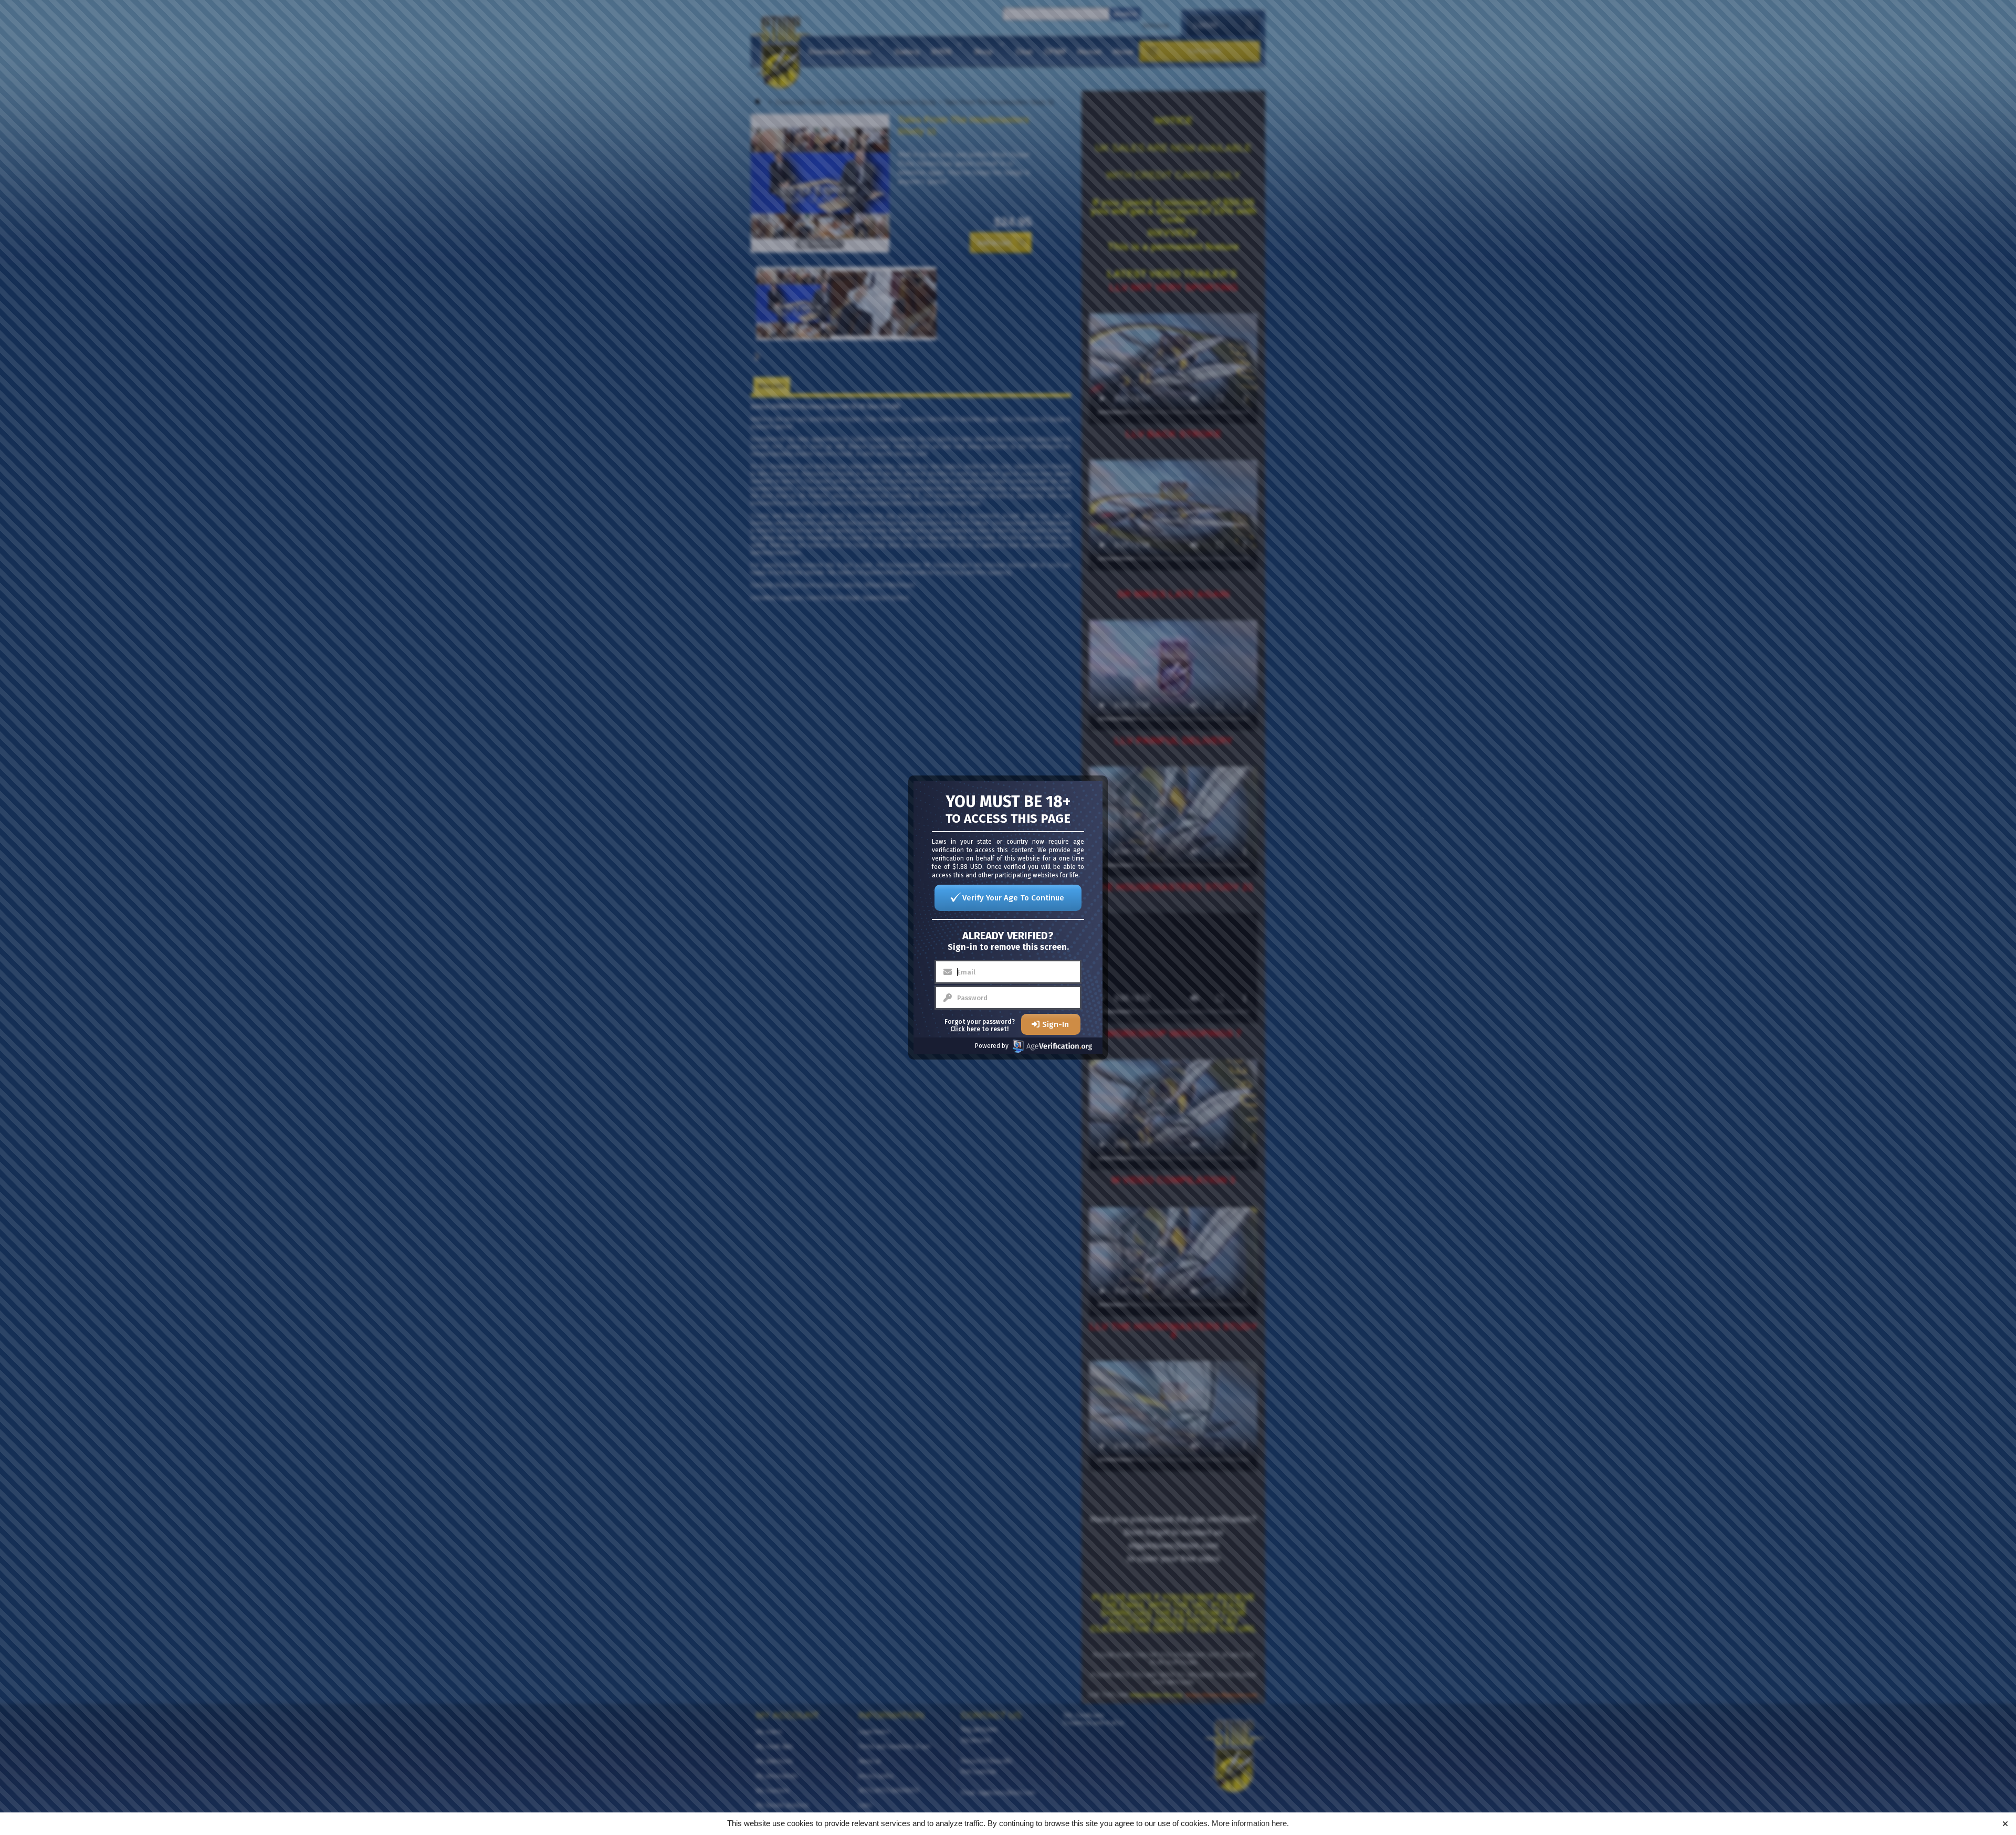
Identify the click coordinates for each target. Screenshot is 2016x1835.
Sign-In (1056, 1024)
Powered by (992, 1046)
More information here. (1250, 1823)
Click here (965, 1029)
